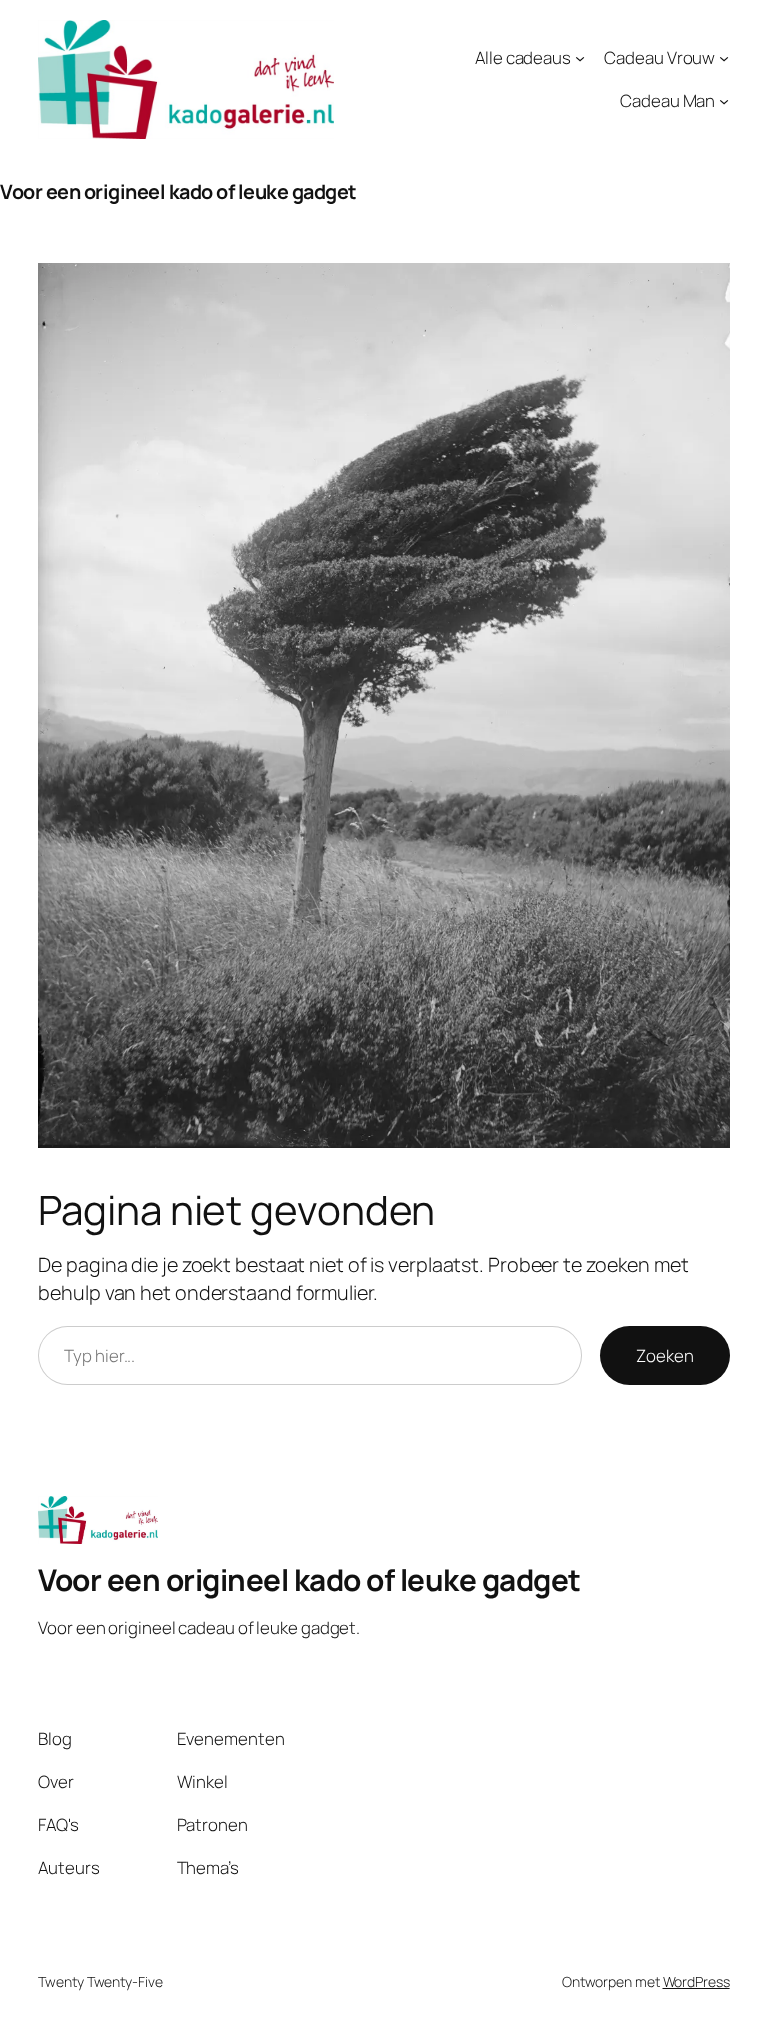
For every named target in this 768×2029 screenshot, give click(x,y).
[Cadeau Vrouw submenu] (724, 58)
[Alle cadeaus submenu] (580, 58)
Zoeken (664, 1355)
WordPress (696, 1981)
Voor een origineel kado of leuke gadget (178, 191)
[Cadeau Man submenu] (724, 101)
